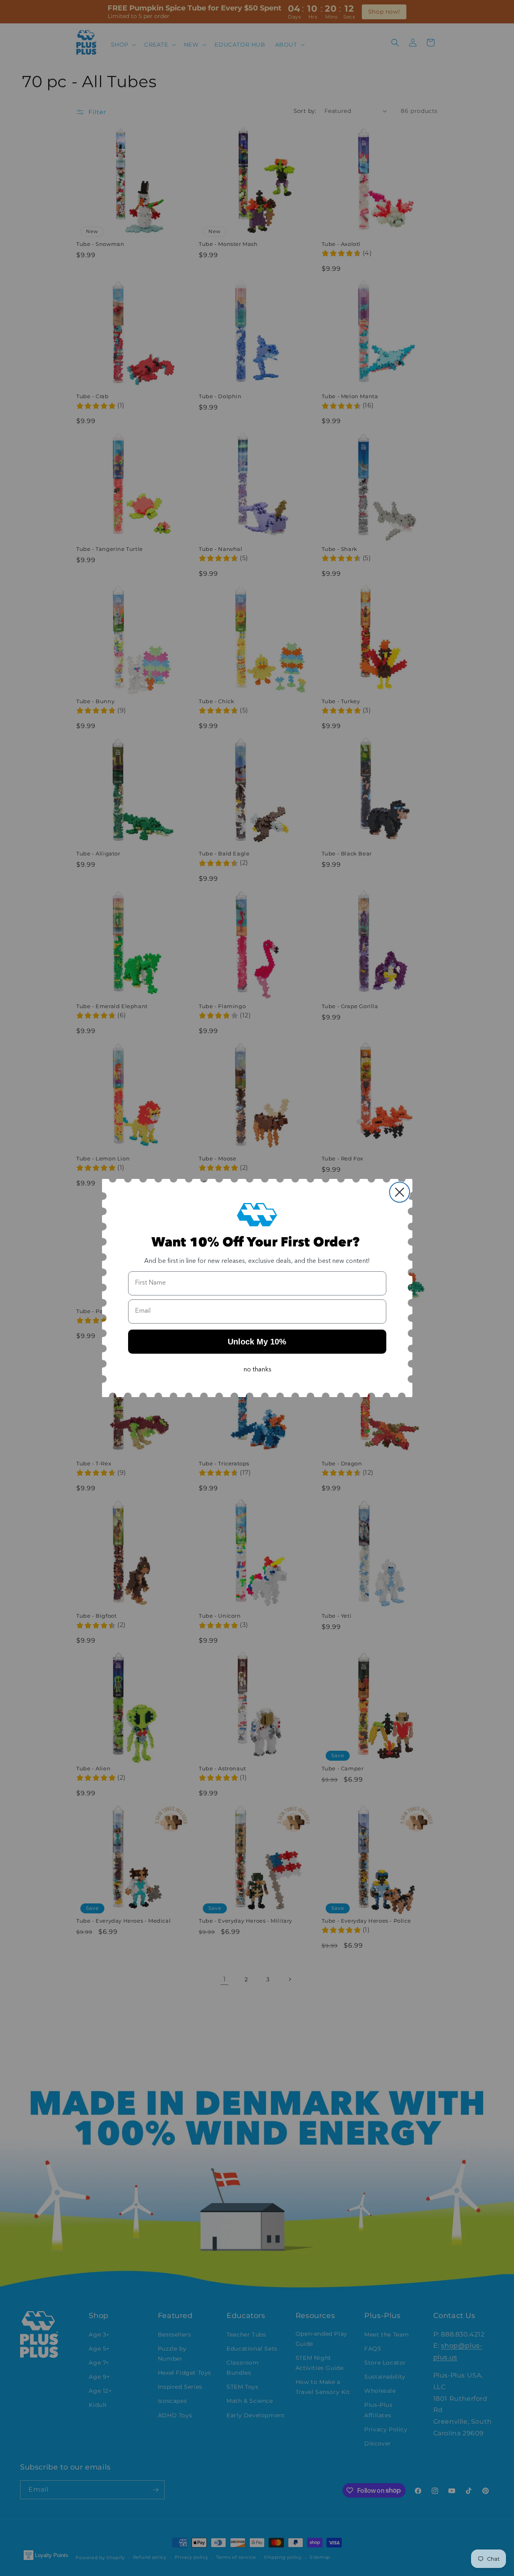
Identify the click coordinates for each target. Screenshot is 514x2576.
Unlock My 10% (257, 1342)
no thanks (257, 1370)
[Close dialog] (400, 1192)
